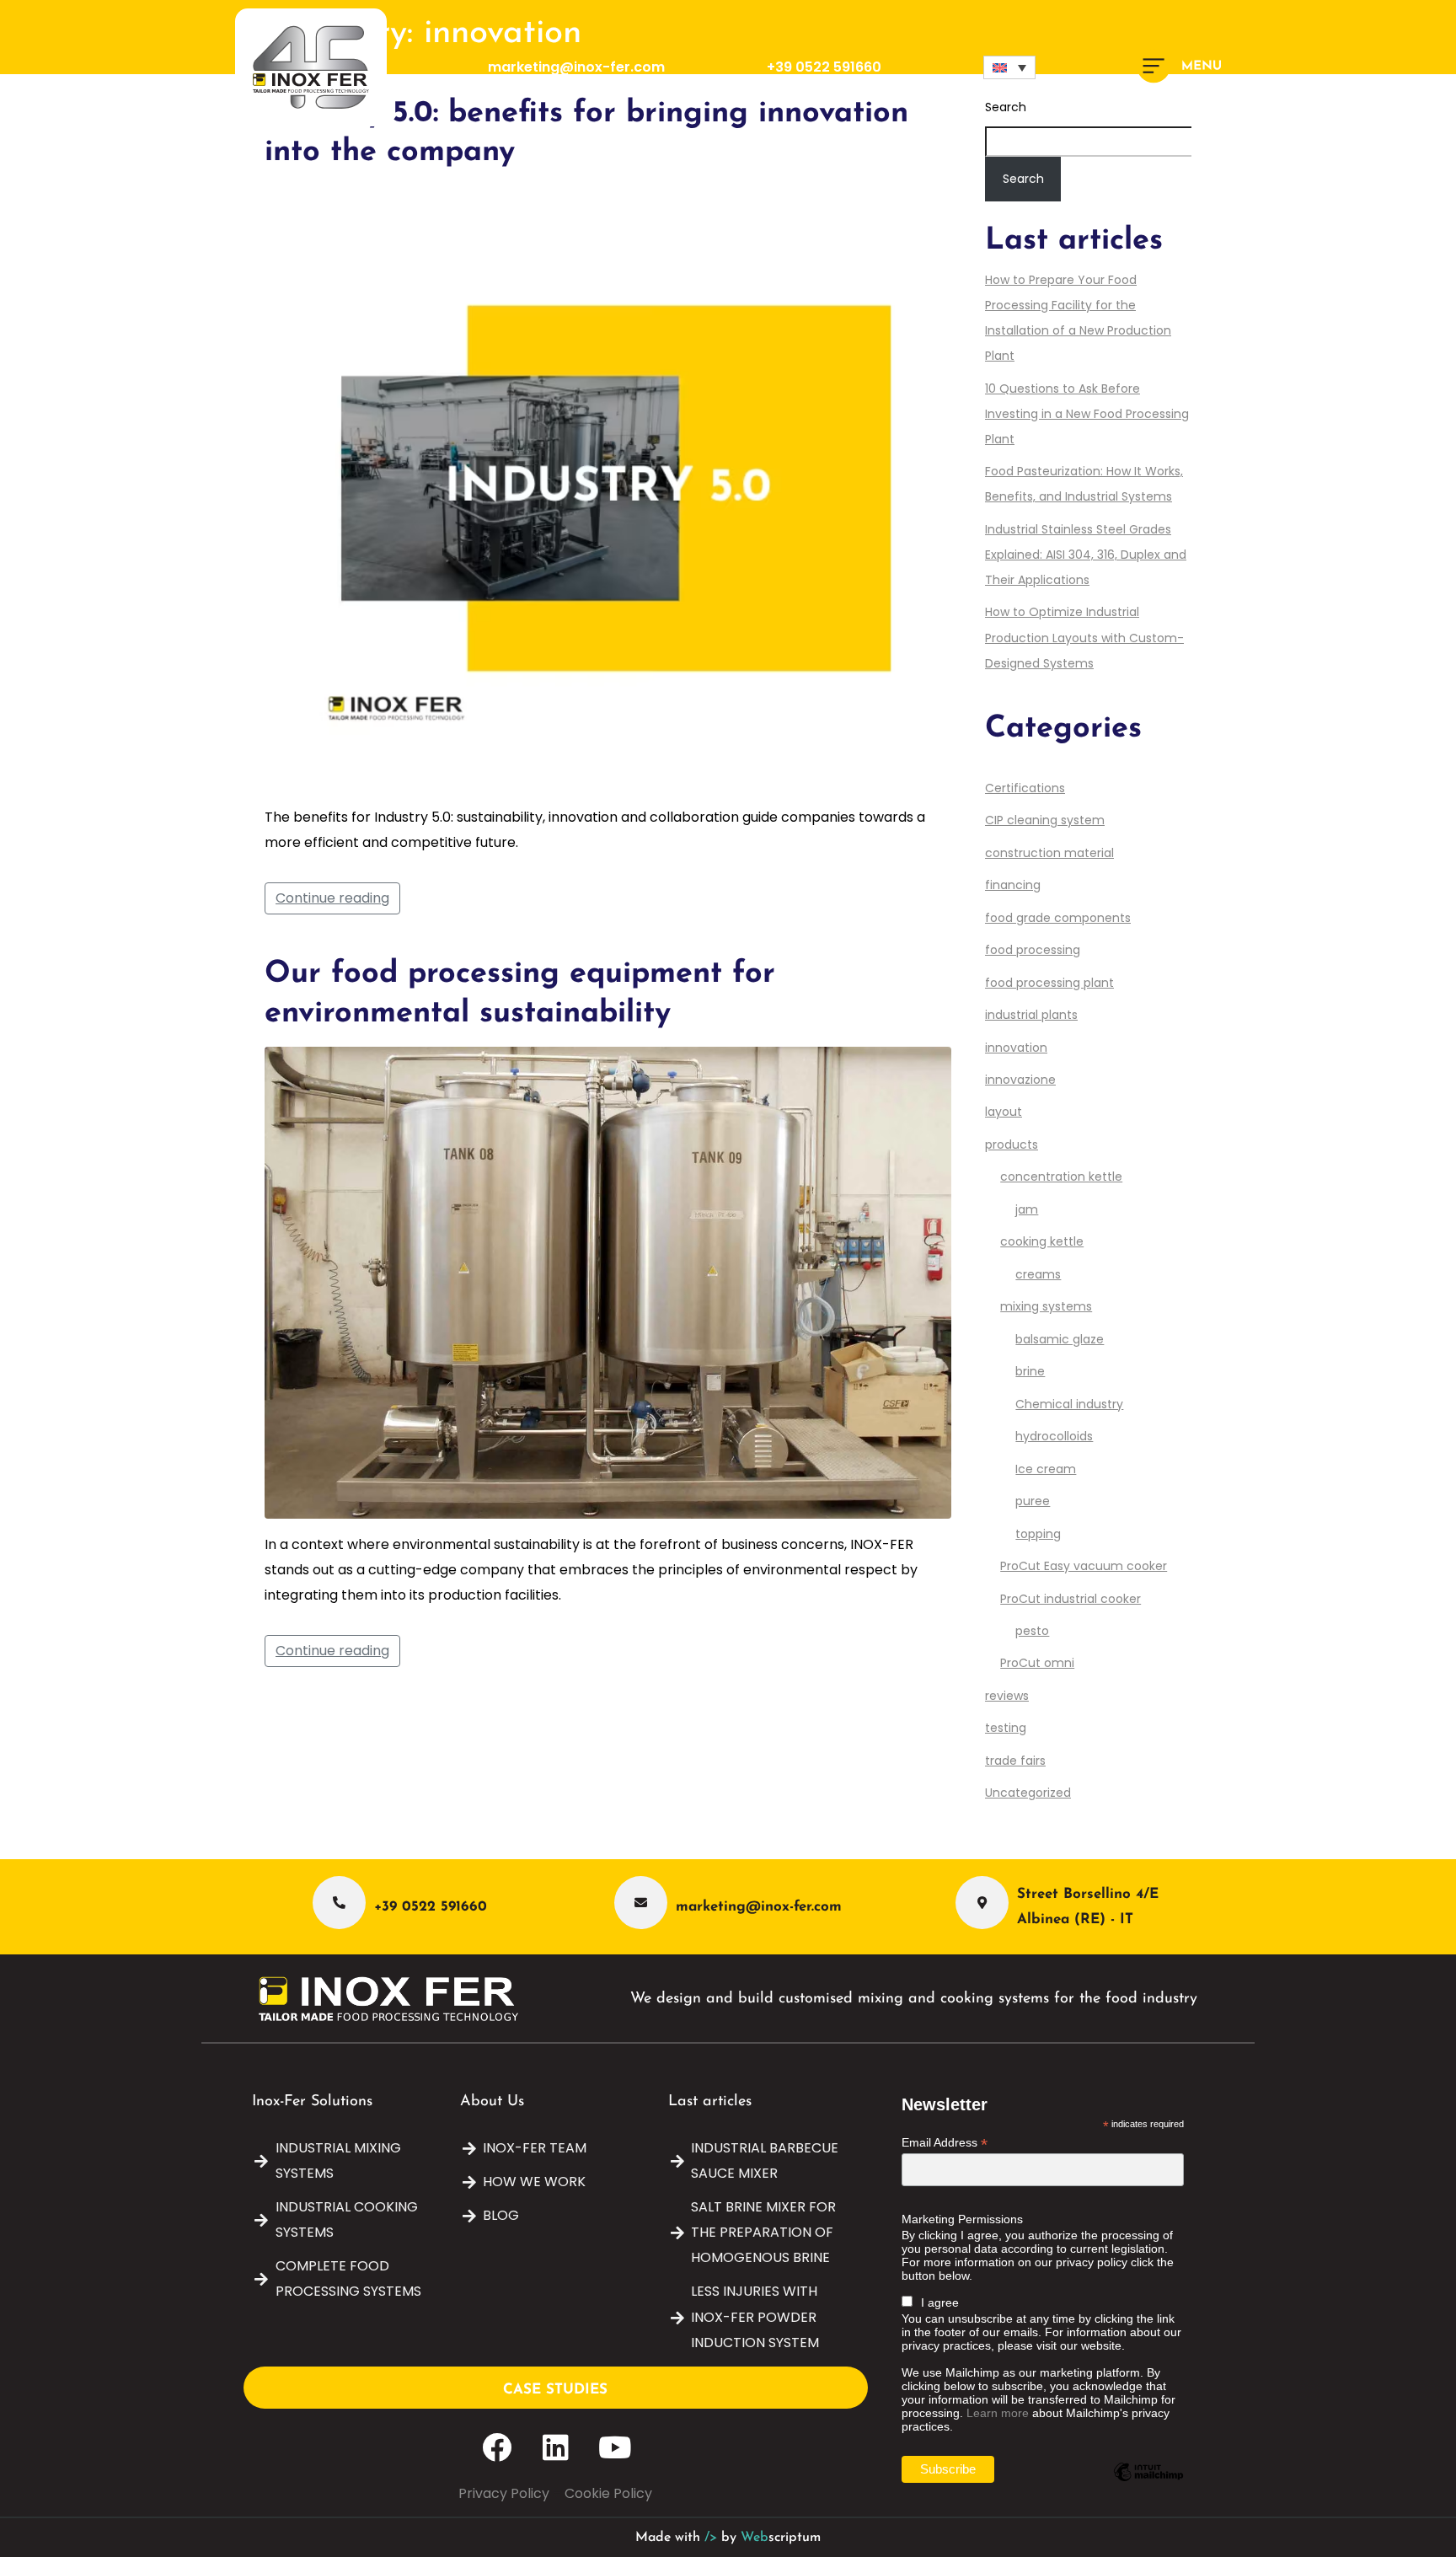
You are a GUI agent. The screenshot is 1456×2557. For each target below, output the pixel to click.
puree (1033, 1501)
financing (1013, 885)
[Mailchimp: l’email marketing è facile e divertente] (1148, 2485)
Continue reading (332, 898)
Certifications (1025, 788)
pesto (1032, 1631)
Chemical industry (1069, 1404)
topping (1038, 1534)
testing (1006, 1728)
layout (1004, 1112)
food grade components (1058, 918)
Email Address (945, 2143)
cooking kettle (1042, 1241)
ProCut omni (1037, 1663)
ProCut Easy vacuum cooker (1084, 1566)
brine (1030, 1371)
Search (1023, 179)
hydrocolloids (1054, 1436)
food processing (1033, 950)
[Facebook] (497, 2447)
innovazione (1020, 1080)
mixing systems (1046, 1306)
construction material (1049, 853)
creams (1038, 1274)
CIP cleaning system (1045, 820)
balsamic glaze (1060, 1339)
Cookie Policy (608, 2493)
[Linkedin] (556, 2447)
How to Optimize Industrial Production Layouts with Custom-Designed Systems (1084, 637)
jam (1027, 1209)
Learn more (998, 2413)
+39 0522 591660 (824, 67)
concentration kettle (1061, 1177)
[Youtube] (615, 2447)
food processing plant (1049, 983)
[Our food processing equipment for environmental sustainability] (608, 1281)
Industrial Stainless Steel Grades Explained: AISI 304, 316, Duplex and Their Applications (1086, 555)
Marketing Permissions (962, 2219)
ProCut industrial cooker (1071, 1599)
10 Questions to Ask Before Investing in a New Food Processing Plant (1087, 414)
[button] (1009, 67)
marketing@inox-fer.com (576, 67)
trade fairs (1015, 1761)
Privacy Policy (504, 2493)
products (1012, 1144)
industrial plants (1031, 1015)
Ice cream (1046, 1469)
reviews (1007, 1696)
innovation (1016, 1048)
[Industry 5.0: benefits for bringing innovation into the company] (608, 488)
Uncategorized (1028, 1793)
